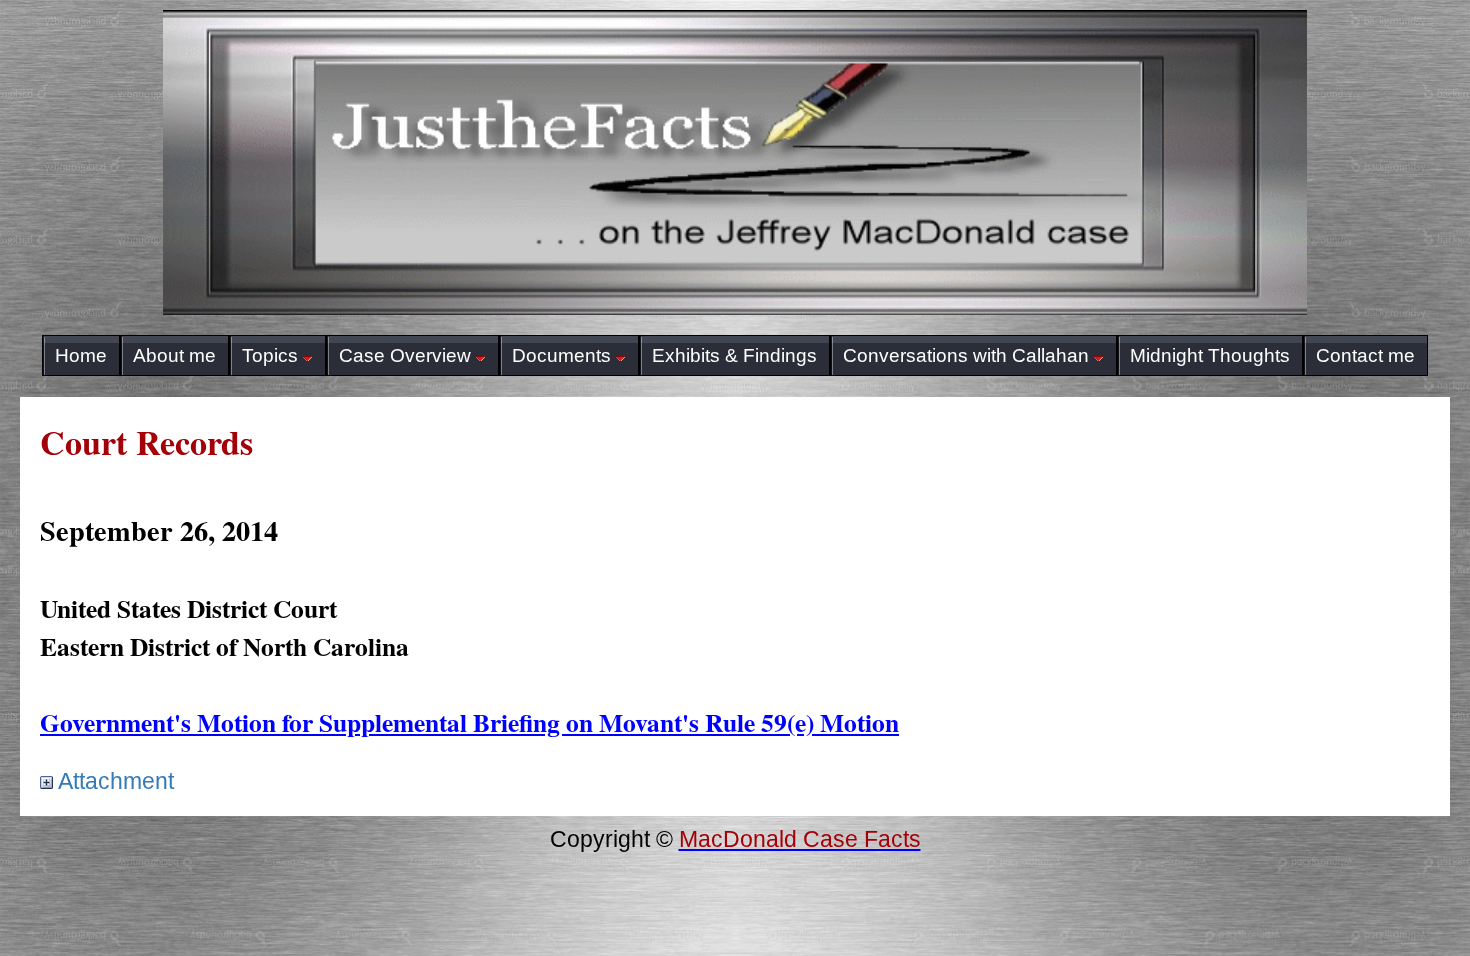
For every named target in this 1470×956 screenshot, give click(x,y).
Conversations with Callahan (966, 355)
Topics (270, 355)
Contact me (1365, 355)
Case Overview (405, 355)
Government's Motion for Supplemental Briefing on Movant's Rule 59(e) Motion (469, 722)
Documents (561, 355)
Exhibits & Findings (734, 355)
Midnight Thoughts (1210, 355)
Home (81, 355)
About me (174, 355)
